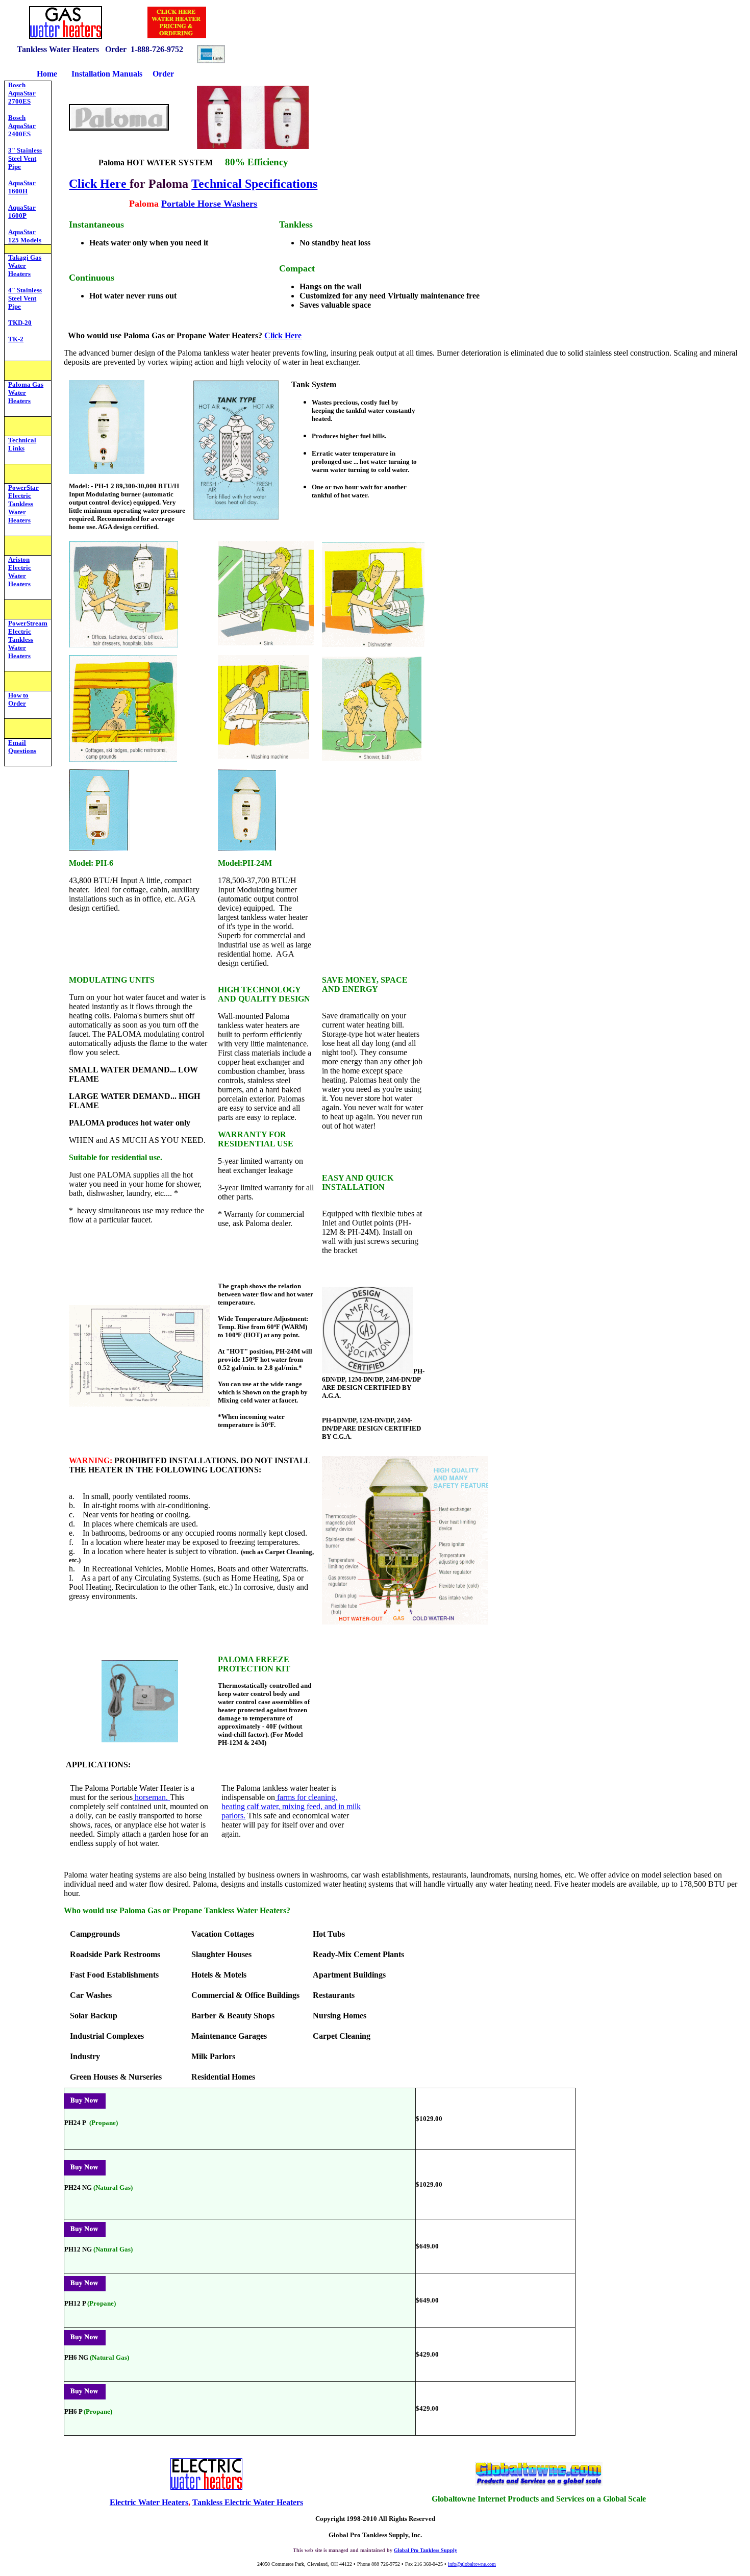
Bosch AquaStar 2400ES (22, 126)
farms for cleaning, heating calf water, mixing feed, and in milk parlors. (291, 1806)
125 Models (25, 240)
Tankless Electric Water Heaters (248, 2502)
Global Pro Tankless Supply (426, 2550)
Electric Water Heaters (149, 2502)
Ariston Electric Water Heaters (20, 572)
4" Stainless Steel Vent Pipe (25, 298)
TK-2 (16, 339)
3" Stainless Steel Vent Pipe (25, 158)
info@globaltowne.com (472, 2564)
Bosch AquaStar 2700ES (22, 93)
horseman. (151, 1797)
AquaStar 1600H (22, 187)
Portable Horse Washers (209, 204)
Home (47, 74)
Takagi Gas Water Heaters (25, 266)
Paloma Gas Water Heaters (26, 393)
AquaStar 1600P (22, 211)
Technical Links (22, 444)
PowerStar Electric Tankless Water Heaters (23, 504)
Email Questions (22, 747)
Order (163, 74)
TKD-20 (20, 323)
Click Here (99, 184)
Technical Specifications (254, 184)
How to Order (18, 699)
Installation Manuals (108, 74)
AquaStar (22, 232)
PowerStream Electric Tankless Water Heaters (28, 640)
